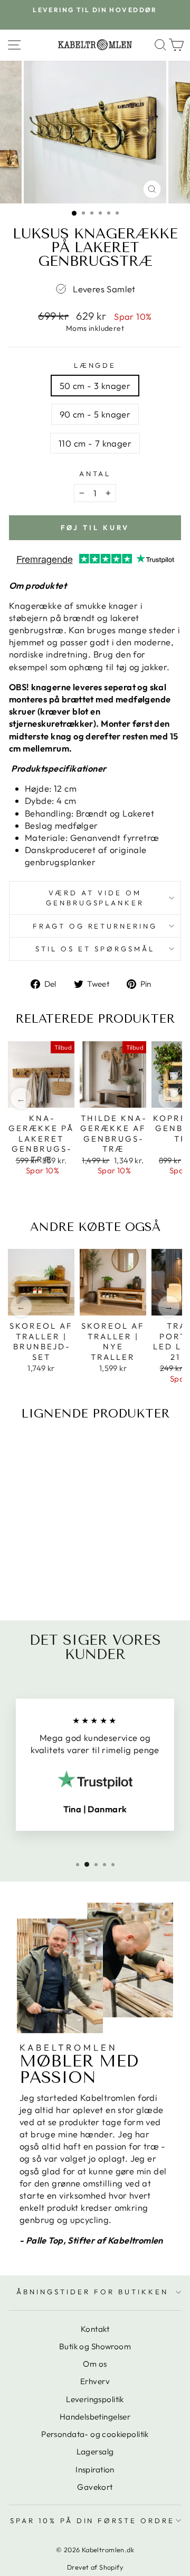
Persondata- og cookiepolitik (95, 2434)
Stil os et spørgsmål (95, 949)
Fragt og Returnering (95, 926)
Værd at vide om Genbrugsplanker (95, 898)
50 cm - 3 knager (95, 386)
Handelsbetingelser (95, 2417)
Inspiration (95, 2470)
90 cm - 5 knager (95, 414)
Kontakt (95, 2329)
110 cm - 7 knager (95, 443)
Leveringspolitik (95, 2399)
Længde (95, 365)
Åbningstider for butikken (92, 2292)
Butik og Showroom (95, 2346)
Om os (95, 2364)
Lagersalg (95, 2452)
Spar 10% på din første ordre (92, 2521)
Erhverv (95, 2381)
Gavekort (95, 2487)
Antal (95, 474)
